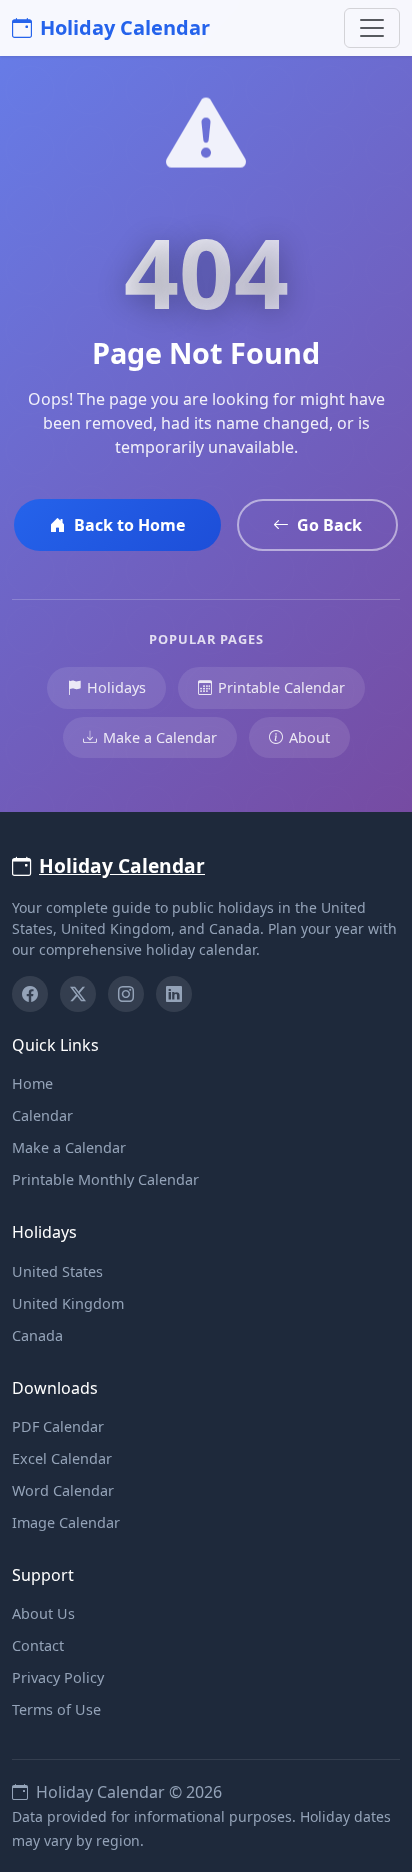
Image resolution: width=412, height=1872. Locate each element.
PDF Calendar (58, 1426)
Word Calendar (63, 1490)
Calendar (42, 1115)
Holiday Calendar (125, 27)
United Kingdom (68, 1303)
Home (32, 1083)
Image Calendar (66, 1522)
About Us (43, 1613)
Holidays (116, 687)
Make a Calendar (160, 737)
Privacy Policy (58, 1677)
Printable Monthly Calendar (105, 1179)
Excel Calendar (62, 1458)
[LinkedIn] (174, 994)
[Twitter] (78, 994)
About (309, 737)
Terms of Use (56, 1709)
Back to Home (129, 525)
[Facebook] (30, 994)
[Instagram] (126, 994)
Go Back (329, 525)
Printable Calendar (281, 687)
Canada (37, 1335)
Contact (38, 1645)
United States (57, 1271)
